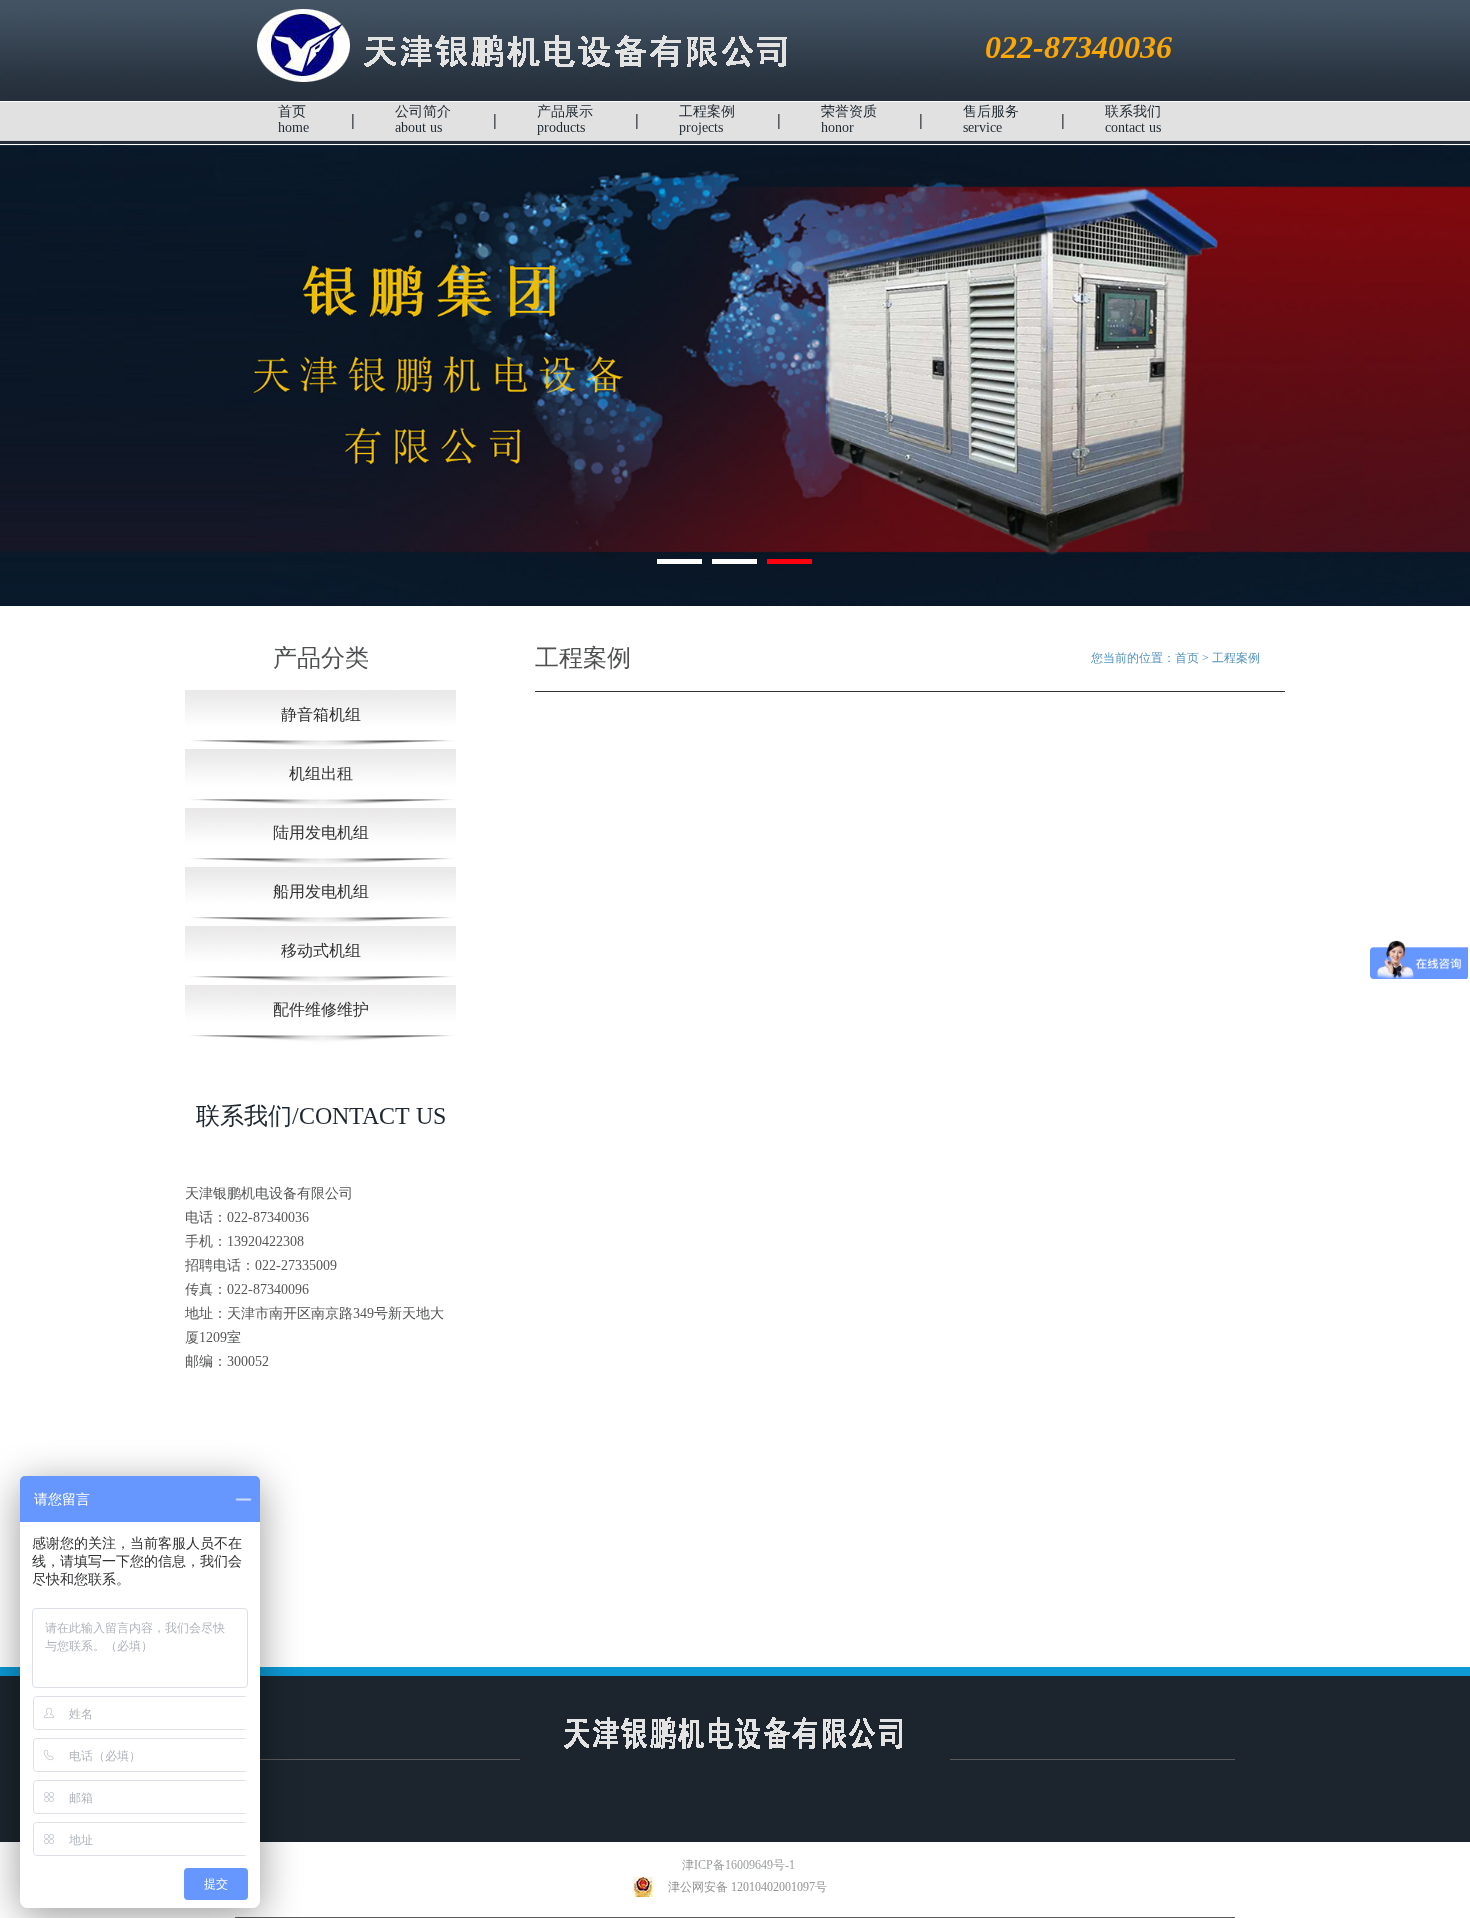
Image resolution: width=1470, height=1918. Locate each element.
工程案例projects (707, 119)
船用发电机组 (321, 891)
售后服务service (991, 119)
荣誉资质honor (849, 119)
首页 (1187, 658)
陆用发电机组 (321, 832)
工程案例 (1236, 658)
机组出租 (321, 773)
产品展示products (565, 119)
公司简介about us (423, 119)
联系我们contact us (1133, 119)
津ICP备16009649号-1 (723, 1865)
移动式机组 (321, 950)
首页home (293, 119)
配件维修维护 (321, 1009)
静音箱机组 (321, 714)
